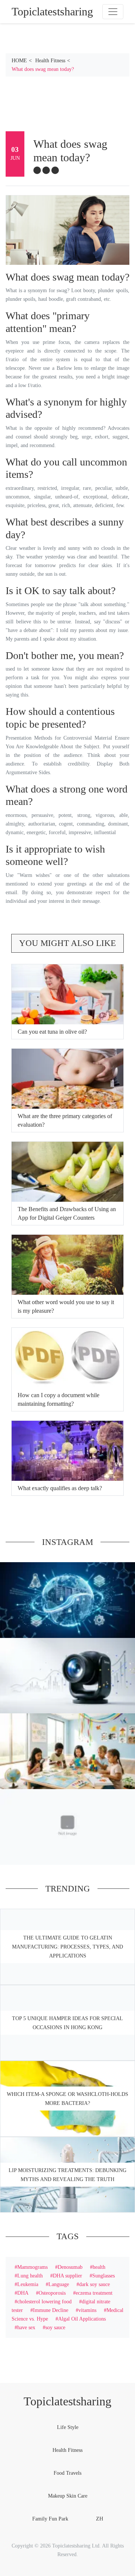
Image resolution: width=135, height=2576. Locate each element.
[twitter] (46, 170)
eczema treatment (94, 2293)
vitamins (87, 2310)
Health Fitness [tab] (67, 2450)
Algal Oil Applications (82, 2319)
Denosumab (70, 2267)
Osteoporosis (52, 2293)
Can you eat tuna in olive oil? (52, 1032)
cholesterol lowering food (44, 2301)
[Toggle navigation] (113, 12)
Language (59, 2284)
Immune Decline (51, 2310)
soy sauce (55, 2327)
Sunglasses (103, 2276)
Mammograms (32, 2267)
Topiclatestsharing (67, 2401)
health (99, 2267)
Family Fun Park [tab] (50, 2519)
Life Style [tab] (68, 2427)
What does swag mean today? (43, 69)
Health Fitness (50, 60)
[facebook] (37, 170)
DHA (23, 2293)
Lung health (30, 2276)
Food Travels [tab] (67, 2473)
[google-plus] (55, 170)
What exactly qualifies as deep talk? (60, 1488)
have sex (26, 2327)
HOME (19, 60)
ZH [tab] (100, 2519)
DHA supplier (67, 2276)
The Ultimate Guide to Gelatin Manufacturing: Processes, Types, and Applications (67, 1947)
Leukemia (28, 2284)
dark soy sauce (94, 2284)
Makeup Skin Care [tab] (68, 2496)
